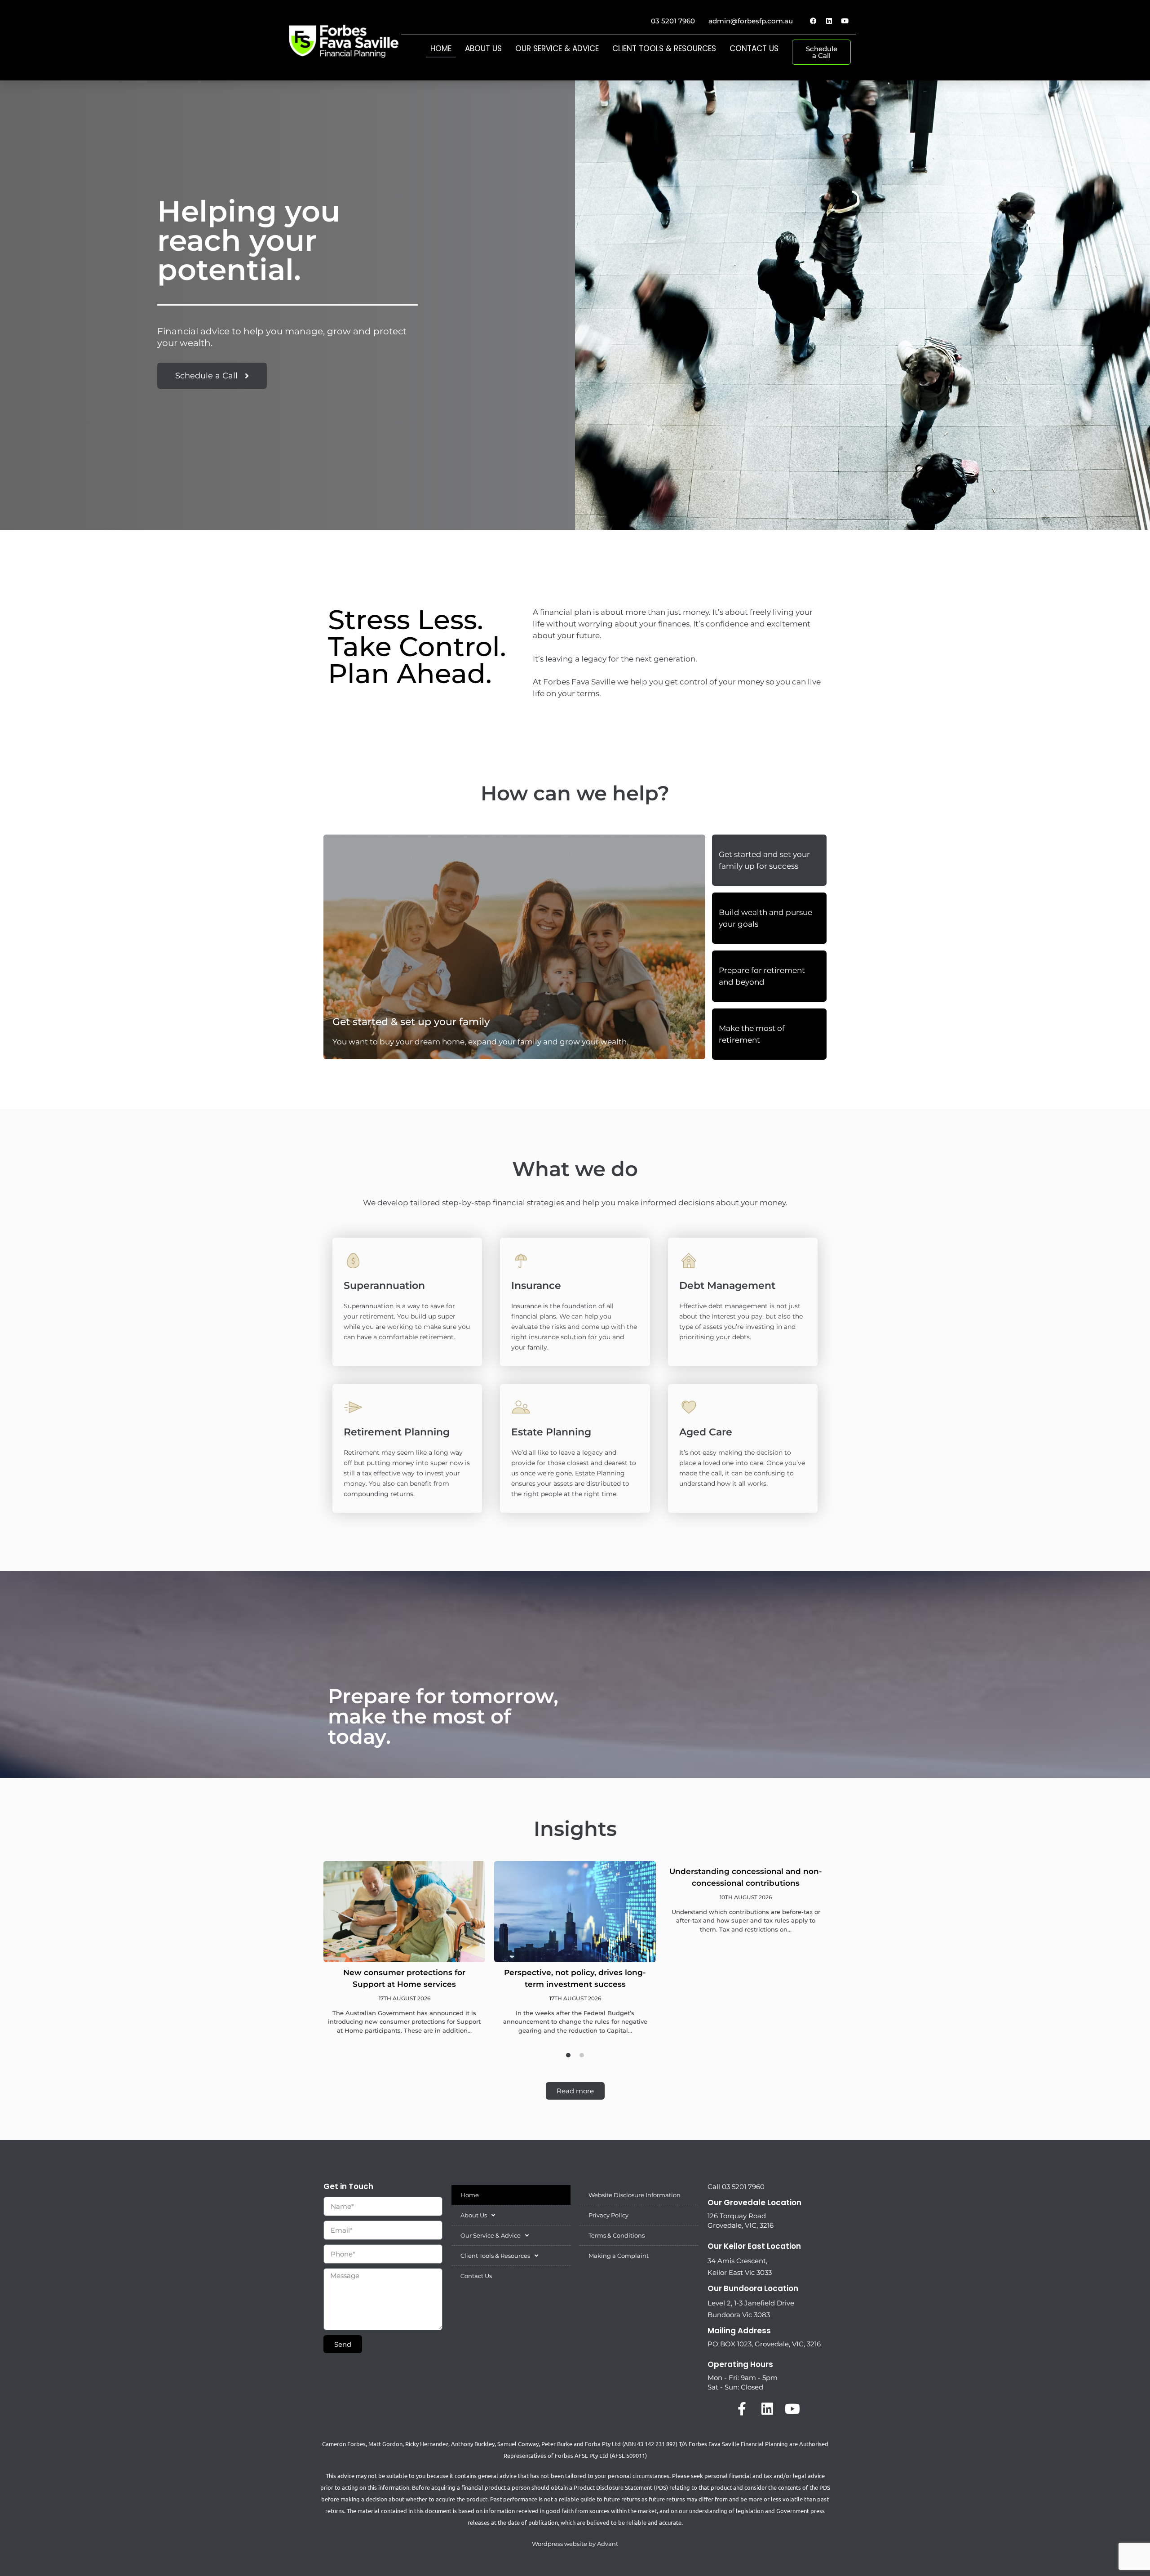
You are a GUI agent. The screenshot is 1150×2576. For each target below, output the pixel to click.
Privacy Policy (608, 2215)
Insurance (536, 1286)
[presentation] (568, 2055)
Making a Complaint (619, 2256)
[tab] (769, 860)
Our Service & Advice (557, 49)
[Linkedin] (829, 21)
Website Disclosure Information (635, 2195)
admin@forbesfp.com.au (751, 21)
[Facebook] (813, 21)
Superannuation (384, 1286)
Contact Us (754, 49)
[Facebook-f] (742, 2409)
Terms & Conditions (617, 2235)
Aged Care (706, 1432)
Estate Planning (551, 1432)
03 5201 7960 (673, 21)
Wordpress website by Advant (575, 2544)
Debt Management (727, 1286)
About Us (483, 49)
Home (441, 49)
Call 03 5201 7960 (736, 2187)
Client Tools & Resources (664, 49)
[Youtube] (845, 21)
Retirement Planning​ (397, 1432)
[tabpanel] (404, 1954)
